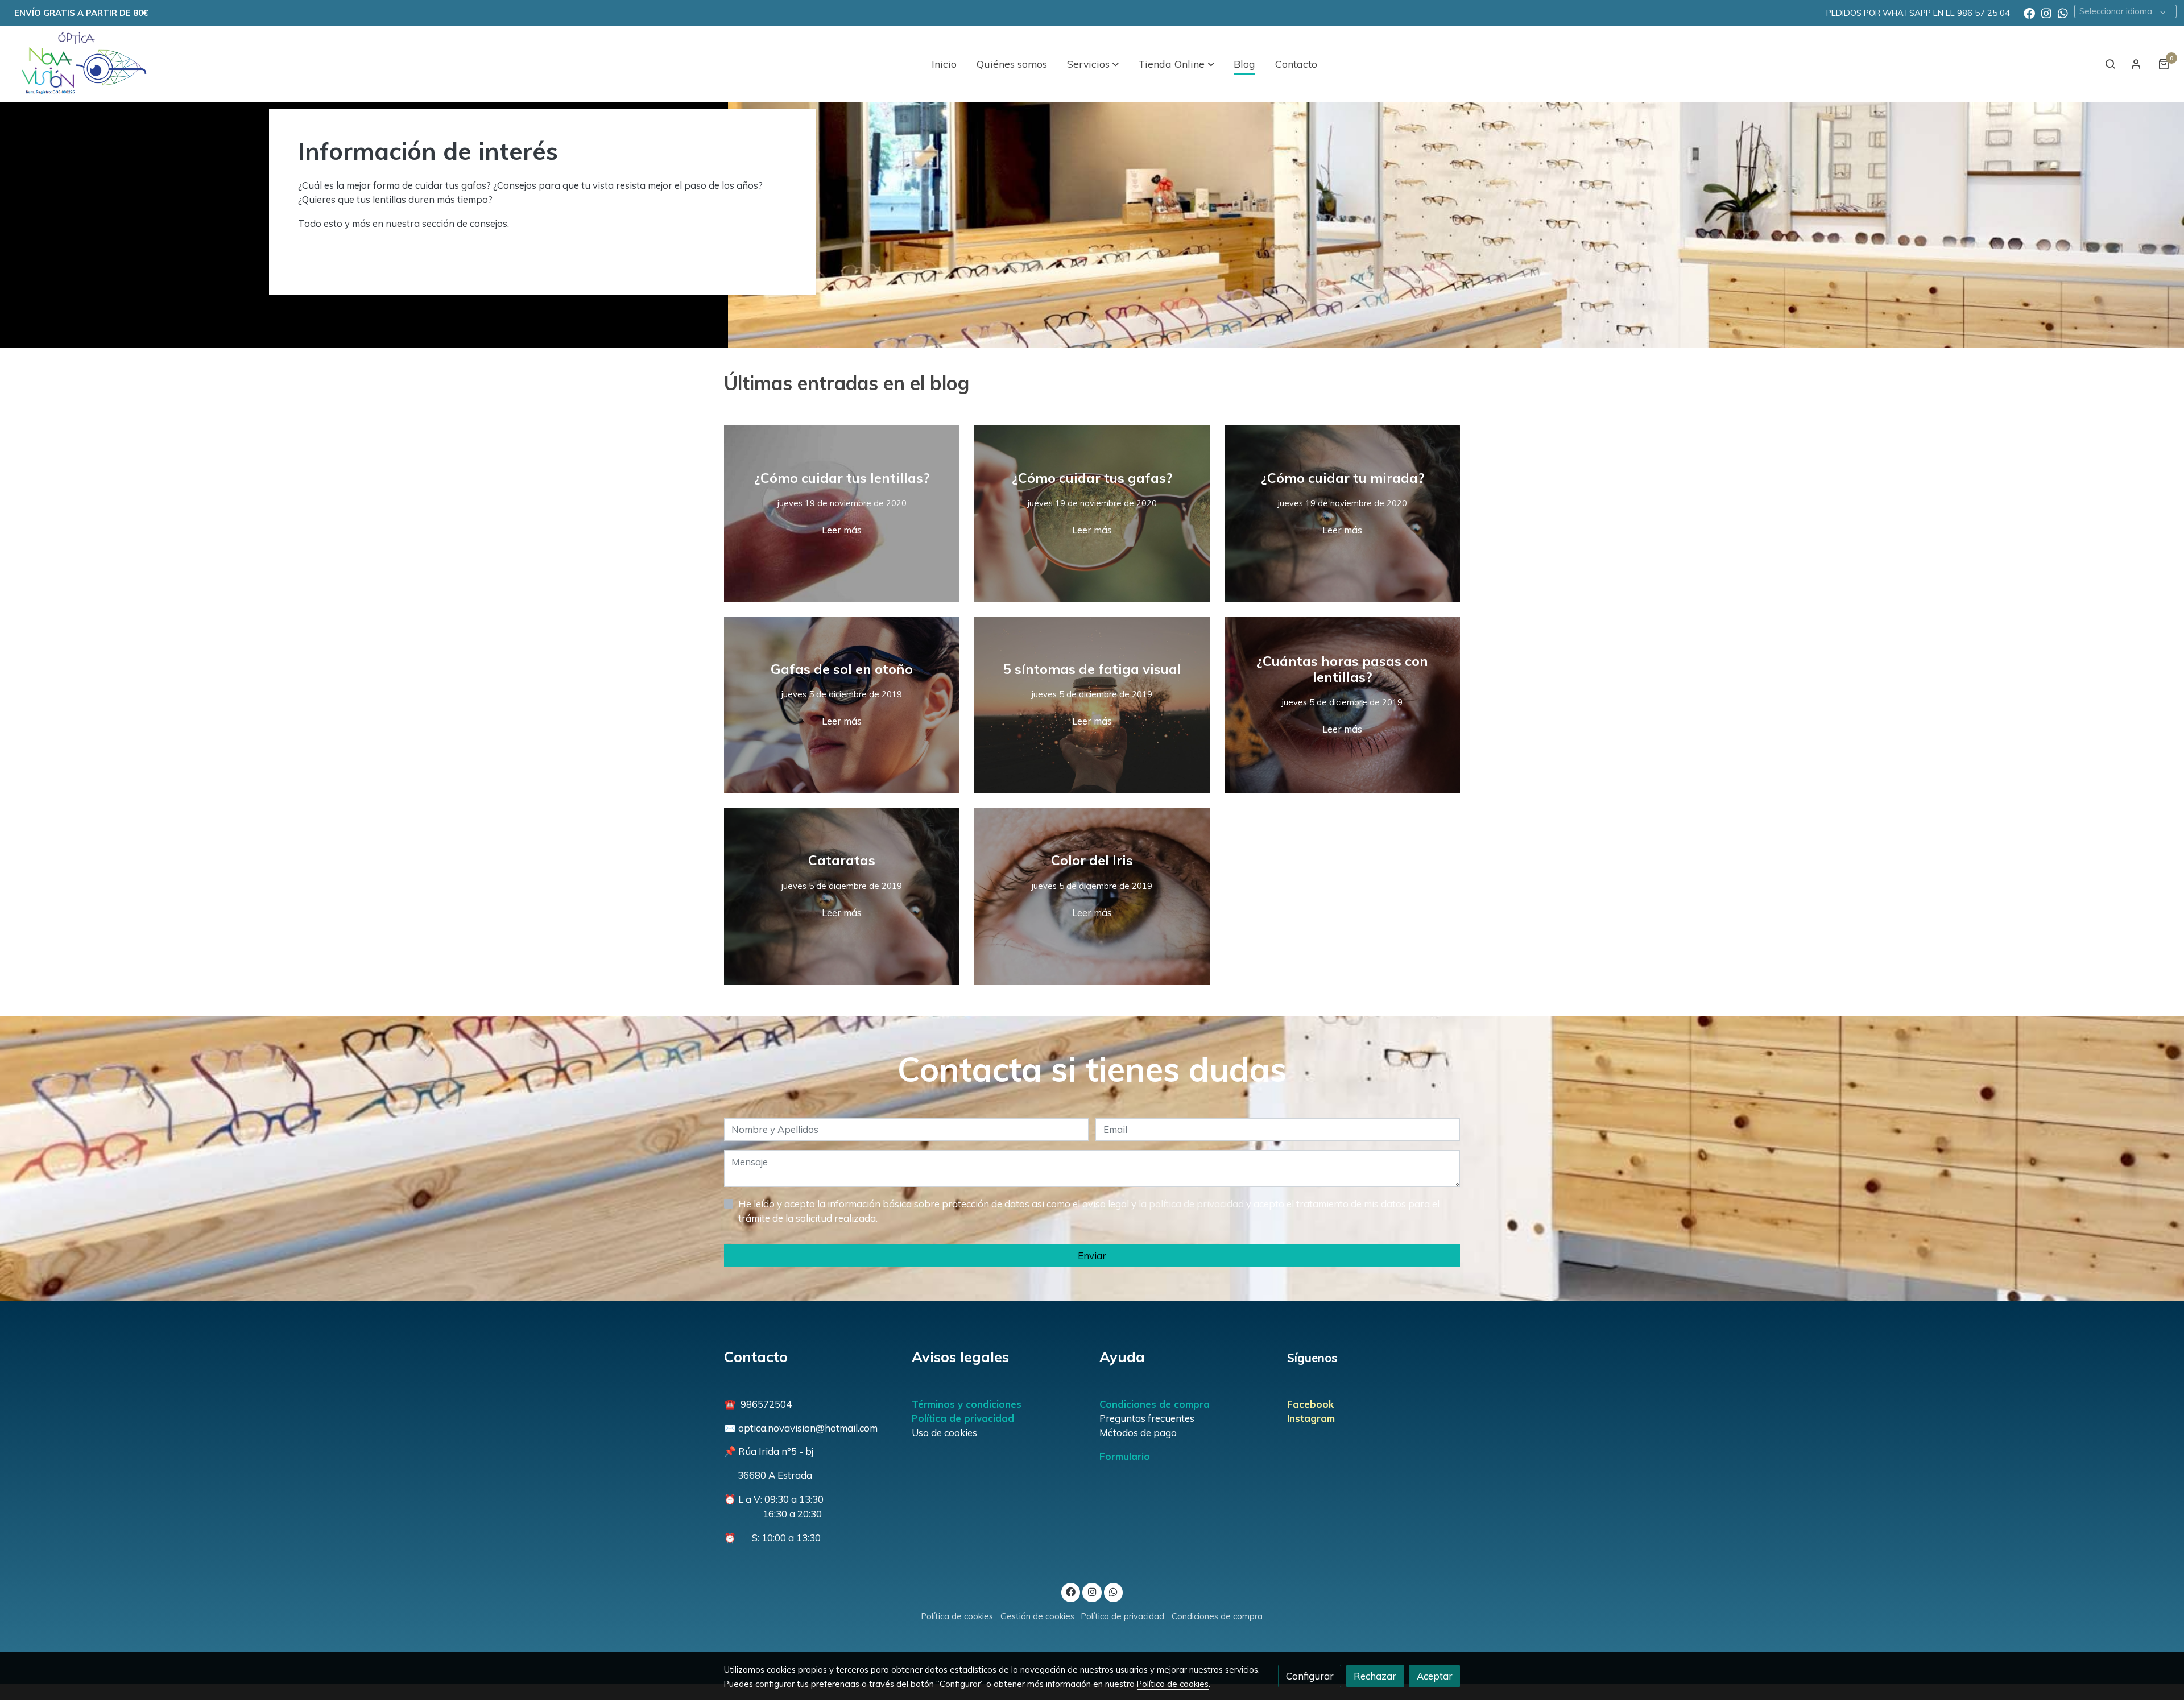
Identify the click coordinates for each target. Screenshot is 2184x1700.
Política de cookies (957, 1616)
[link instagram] (2046, 13)
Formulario (1125, 1456)
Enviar (1092, 1256)
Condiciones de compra (1155, 1404)
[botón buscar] (2110, 64)
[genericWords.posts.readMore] (842, 513)
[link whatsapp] (2063, 13)
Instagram (1311, 1418)
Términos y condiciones (967, 1404)
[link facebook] (2029, 13)
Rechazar (1375, 1676)
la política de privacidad (1192, 1204)
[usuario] (2136, 64)
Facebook (1310, 1404)
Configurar (1310, 1676)
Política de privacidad (963, 1418)
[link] (80, 64)
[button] (1093, 64)
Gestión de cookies (1037, 1616)
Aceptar (1435, 1676)
